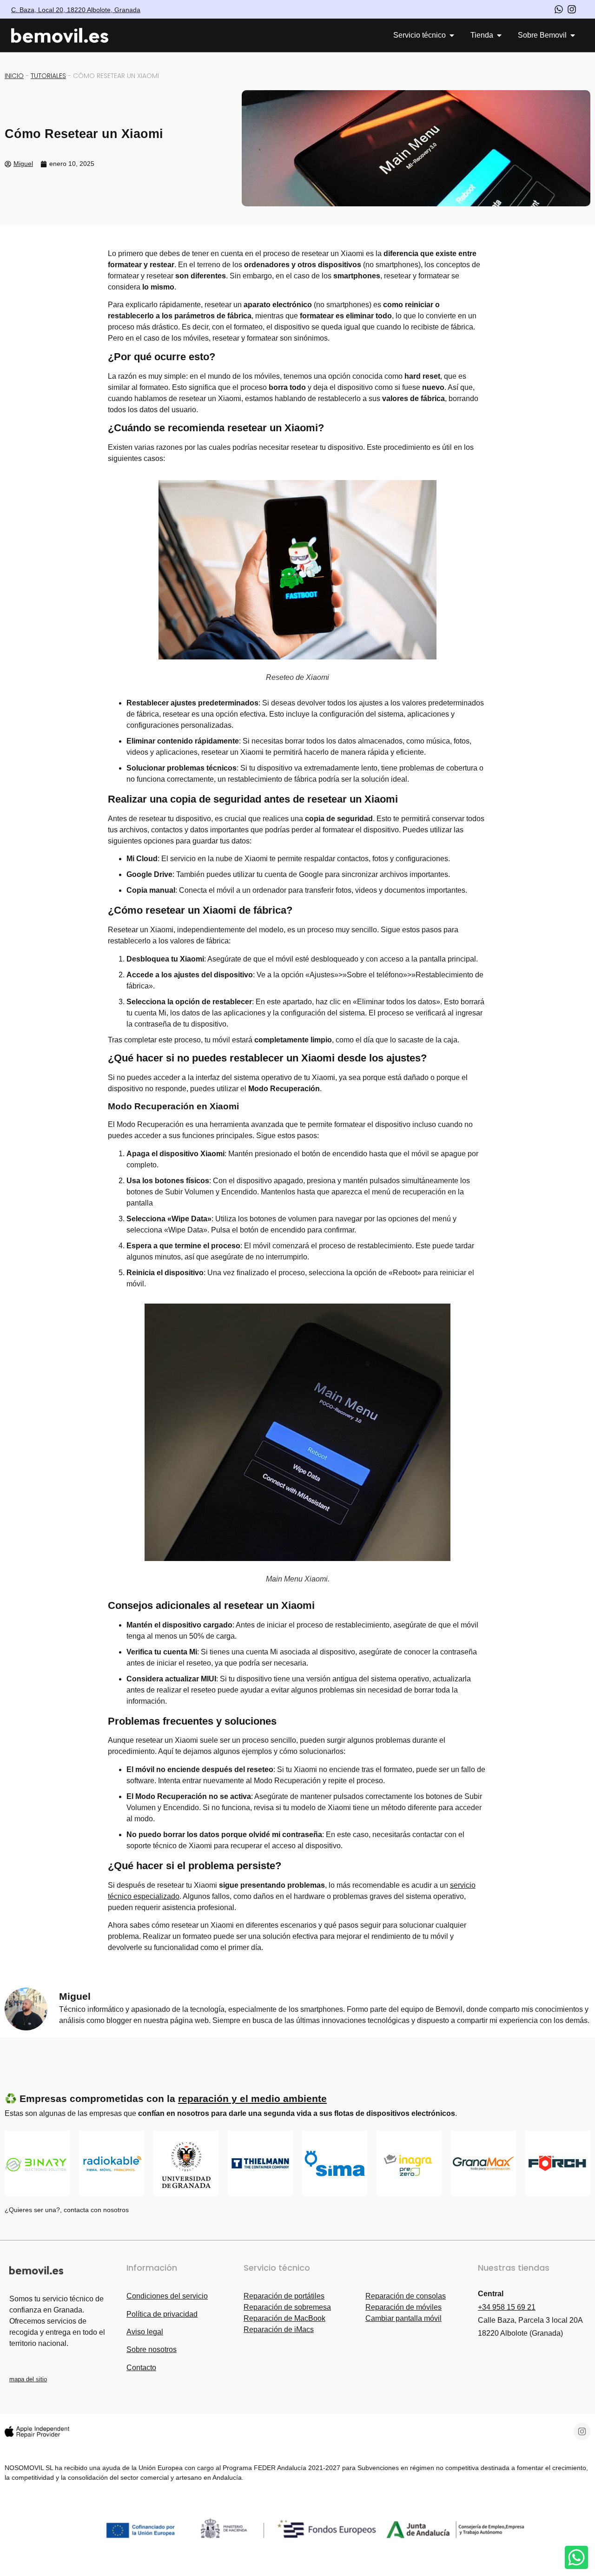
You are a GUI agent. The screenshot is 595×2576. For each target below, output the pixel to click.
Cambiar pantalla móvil (403, 2318)
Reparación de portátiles (284, 2296)
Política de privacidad (162, 2314)
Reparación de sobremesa (287, 2307)
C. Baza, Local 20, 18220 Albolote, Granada (76, 10)
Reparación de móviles (403, 2307)
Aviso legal (145, 2332)
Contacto (141, 2368)
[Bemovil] (68, 36)
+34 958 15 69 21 (507, 2307)
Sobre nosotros (152, 2349)
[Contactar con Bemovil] (576, 2557)
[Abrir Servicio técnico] (452, 35)
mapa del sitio (28, 2379)
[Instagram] (582, 2431)
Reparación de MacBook (284, 2318)
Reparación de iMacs (279, 2329)
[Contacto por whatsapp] (559, 9)
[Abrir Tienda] (499, 35)
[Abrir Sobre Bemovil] (573, 35)
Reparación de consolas (406, 2296)
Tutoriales (48, 76)
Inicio (14, 76)
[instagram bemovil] (572, 9)
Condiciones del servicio (167, 2296)
